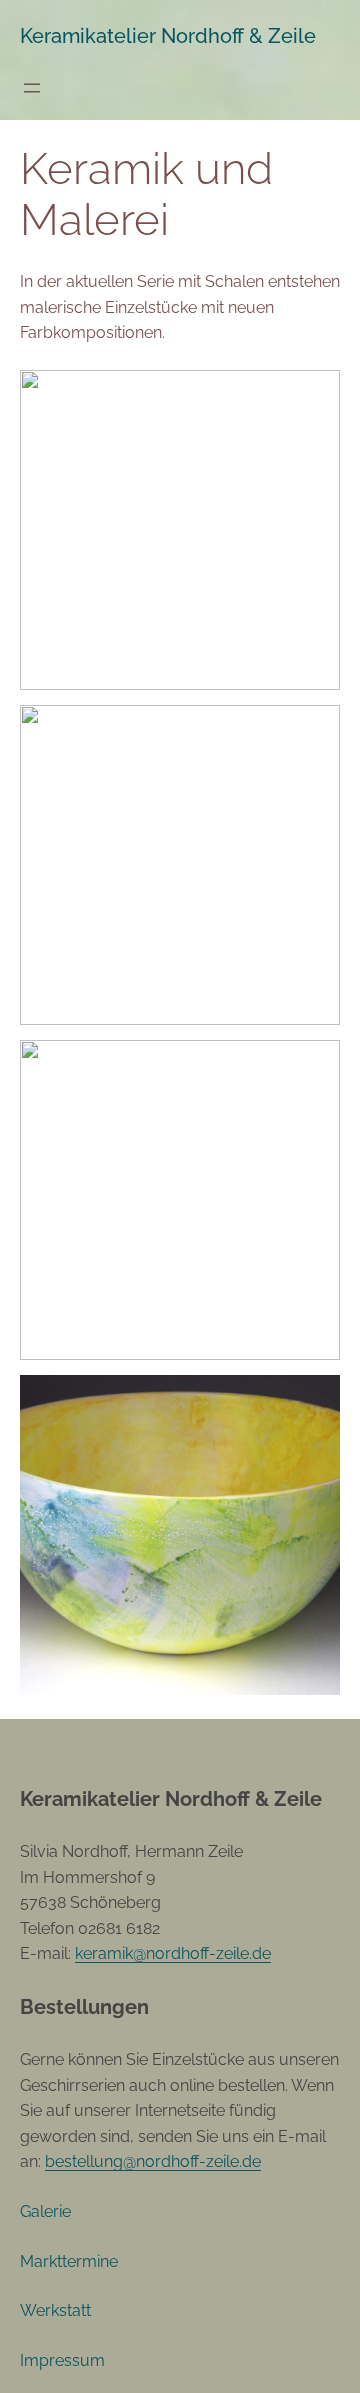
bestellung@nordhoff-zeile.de (153, 2161)
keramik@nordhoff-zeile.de (173, 1953)
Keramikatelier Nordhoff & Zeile (168, 36)
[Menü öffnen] (32, 88)
